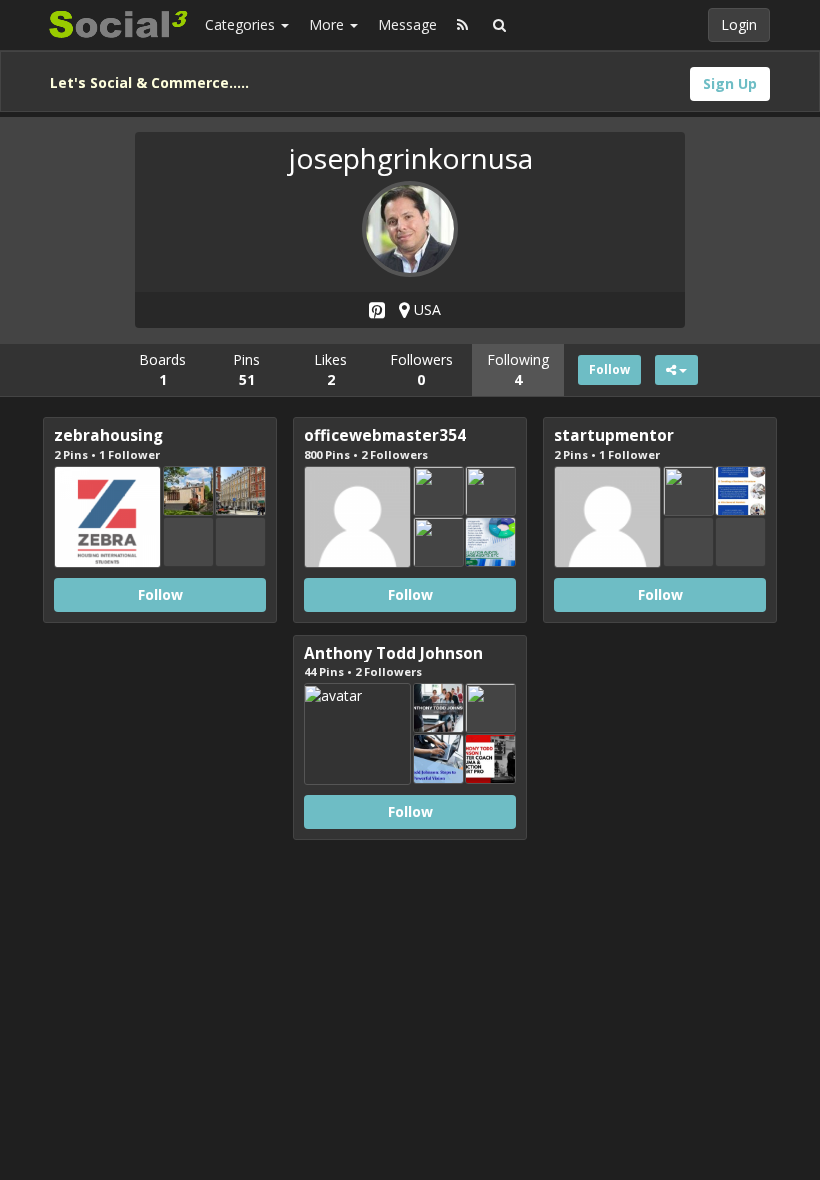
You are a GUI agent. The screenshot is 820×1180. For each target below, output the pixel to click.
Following (518, 369)
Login (739, 24)
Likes (330, 369)
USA (425, 309)
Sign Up (730, 83)
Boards (162, 369)
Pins (246, 369)
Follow (609, 369)
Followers (421, 369)
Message (407, 24)
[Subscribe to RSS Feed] (462, 25)
